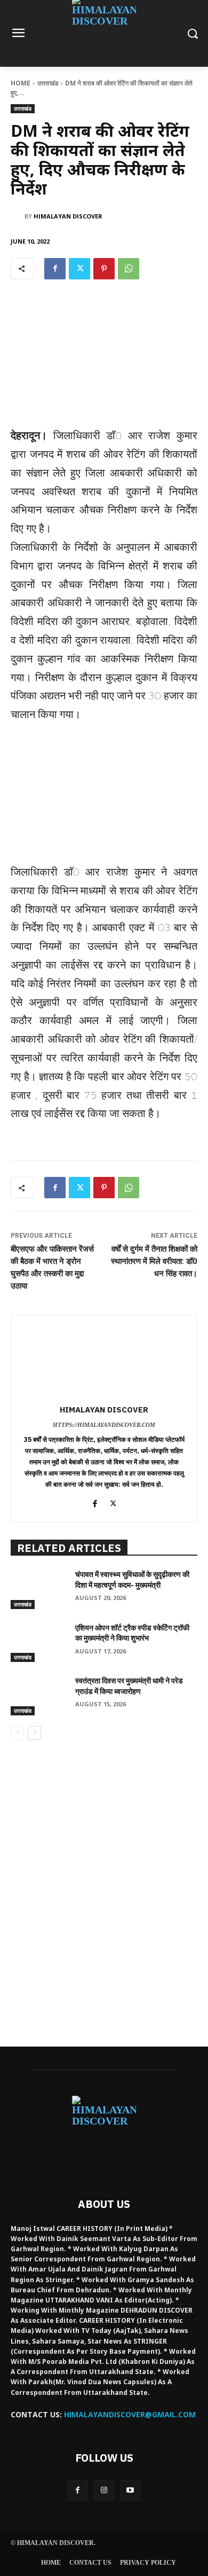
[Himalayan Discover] (18, 216)
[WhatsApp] (129, 269)
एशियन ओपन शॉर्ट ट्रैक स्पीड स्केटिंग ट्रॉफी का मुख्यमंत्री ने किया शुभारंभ (132, 1633)
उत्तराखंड (48, 83)
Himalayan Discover (68, 216)
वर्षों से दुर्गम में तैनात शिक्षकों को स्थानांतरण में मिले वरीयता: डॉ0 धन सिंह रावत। (154, 1261)
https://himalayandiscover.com (104, 1425)
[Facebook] (55, 269)
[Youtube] (130, 2490)
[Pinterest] (104, 269)
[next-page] (34, 1733)
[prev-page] (17, 1733)
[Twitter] (79, 269)
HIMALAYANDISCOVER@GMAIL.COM (130, 2414)
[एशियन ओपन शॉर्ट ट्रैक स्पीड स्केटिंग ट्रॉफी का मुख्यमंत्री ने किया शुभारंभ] (39, 1643)
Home (21, 83)
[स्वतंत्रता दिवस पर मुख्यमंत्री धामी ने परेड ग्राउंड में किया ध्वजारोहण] (39, 1696)
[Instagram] (104, 2490)
